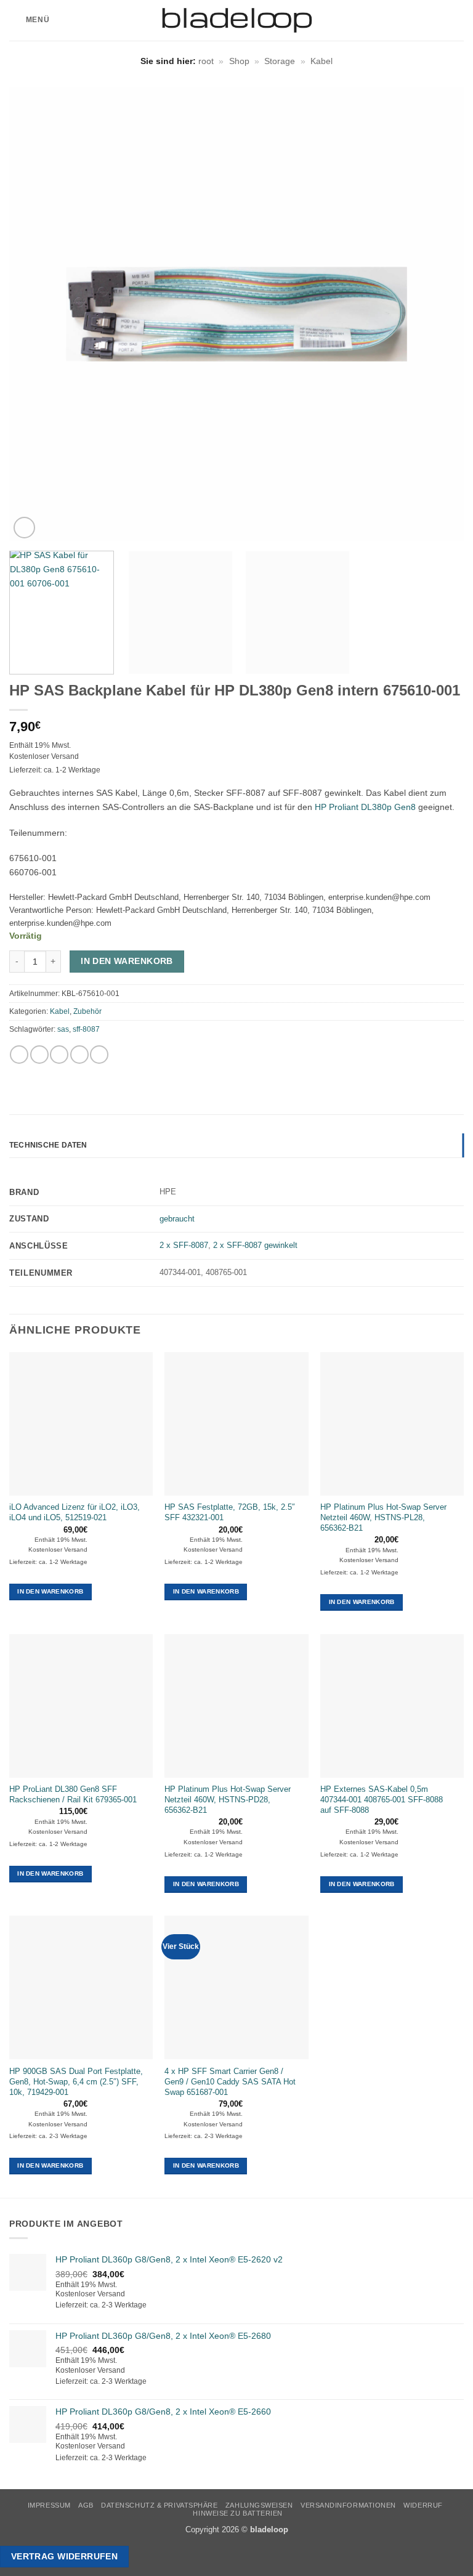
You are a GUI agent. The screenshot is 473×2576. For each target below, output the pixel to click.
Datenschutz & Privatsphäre (159, 2505)
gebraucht (177, 1219)
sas (63, 1029)
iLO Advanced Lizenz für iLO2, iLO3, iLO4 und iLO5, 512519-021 (75, 1512)
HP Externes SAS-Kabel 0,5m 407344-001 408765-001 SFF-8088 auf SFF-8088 (382, 1800)
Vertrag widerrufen (65, 2556)
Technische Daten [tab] (48, 1145)
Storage (280, 61)
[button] (29, 20)
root (206, 61)
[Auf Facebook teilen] (39, 1055)
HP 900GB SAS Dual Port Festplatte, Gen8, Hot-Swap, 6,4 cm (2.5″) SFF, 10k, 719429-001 (76, 2082)
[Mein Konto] (437, 20)
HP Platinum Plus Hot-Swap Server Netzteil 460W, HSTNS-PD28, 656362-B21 (228, 1800)
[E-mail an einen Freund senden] (79, 1055)
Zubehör (87, 1011)
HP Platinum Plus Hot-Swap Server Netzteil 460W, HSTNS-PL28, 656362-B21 (383, 1517)
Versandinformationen (348, 2505)
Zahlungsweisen (259, 2505)
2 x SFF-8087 (184, 1245)
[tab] (236, 1164)
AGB (86, 2505)
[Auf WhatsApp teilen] (19, 1055)
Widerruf (423, 2505)
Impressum (49, 2505)
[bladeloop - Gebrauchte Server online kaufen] (237, 20)
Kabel (321, 61)
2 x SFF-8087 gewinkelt (255, 1245)
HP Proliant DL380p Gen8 (365, 807)
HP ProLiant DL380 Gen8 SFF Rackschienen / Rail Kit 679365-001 (73, 1794)
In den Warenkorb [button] (50, 1591)
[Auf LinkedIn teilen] (99, 1055)
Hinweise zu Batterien (238, 2513)
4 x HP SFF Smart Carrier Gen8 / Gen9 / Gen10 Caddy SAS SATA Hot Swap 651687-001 (230, 2082)
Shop (239, 61)
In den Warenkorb (127, 961)
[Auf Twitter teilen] (59, 1055)
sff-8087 (86, 1029)
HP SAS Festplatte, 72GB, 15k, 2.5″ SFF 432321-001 (230, 1512)
